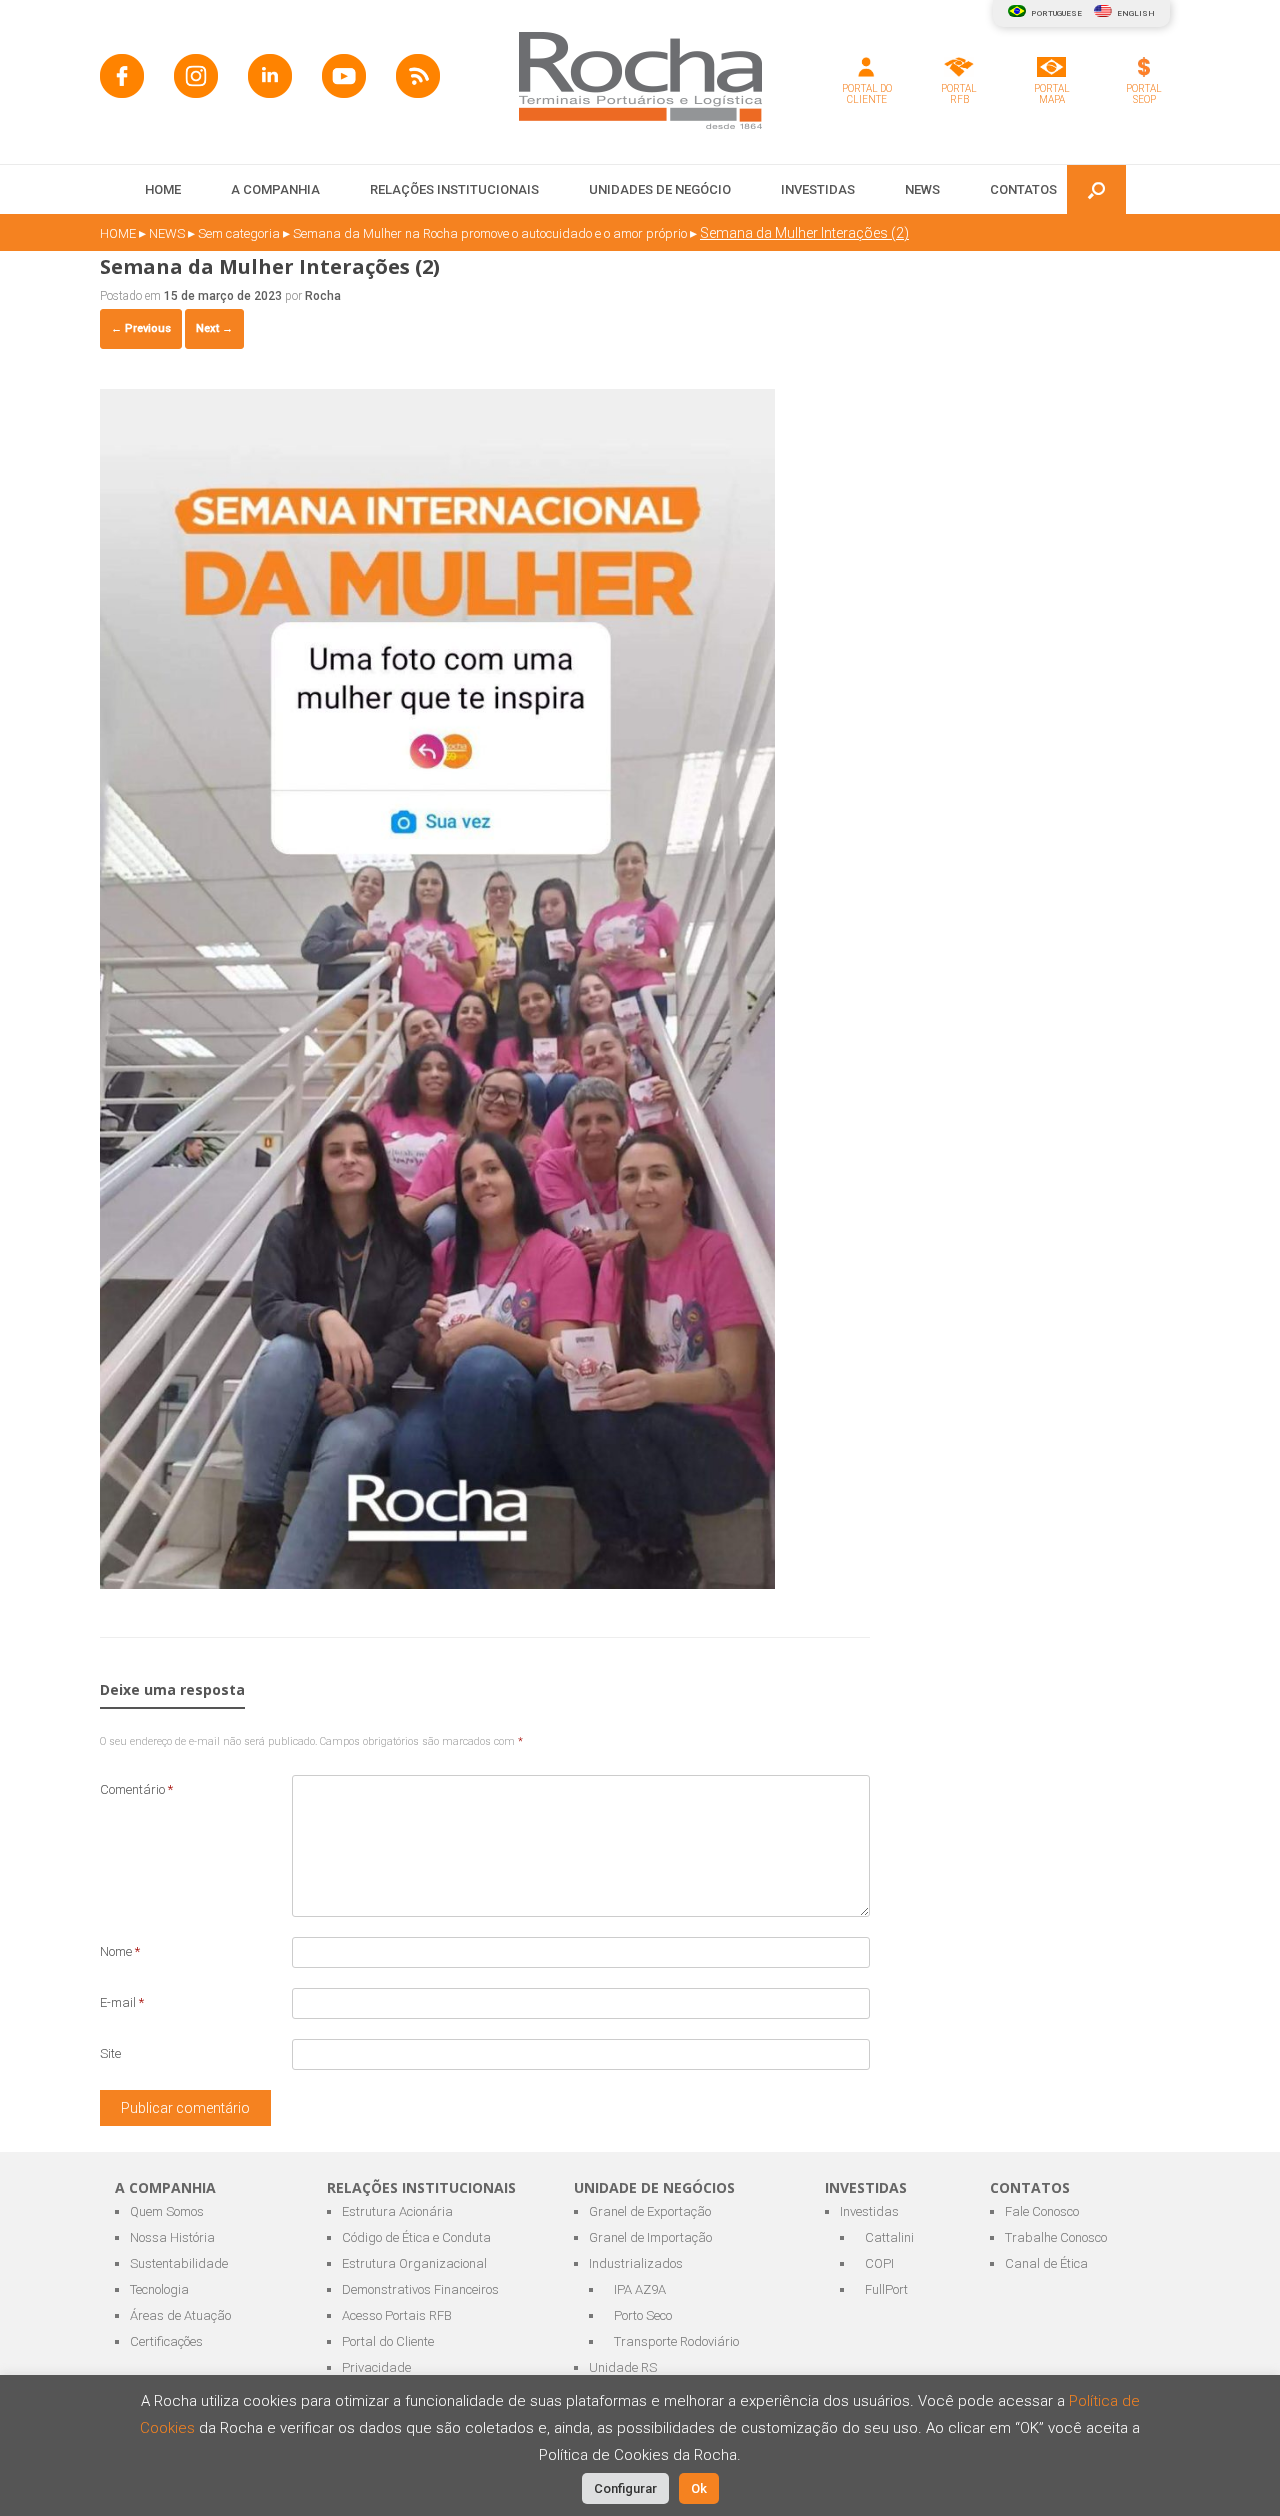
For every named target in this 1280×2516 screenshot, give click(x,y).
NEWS (922, 189)
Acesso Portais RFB (397, 2315)
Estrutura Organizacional (414, 2263)
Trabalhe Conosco (1056, 2237)
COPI (879, 2263)
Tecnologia (159, 2289)
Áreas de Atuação (180, 2315)
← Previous (141, 328)
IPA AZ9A (640, 2289)
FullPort (886, 2289)
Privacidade (376, 2367)
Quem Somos (167, 2211)
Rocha (323, 296)
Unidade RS (623, 2367)
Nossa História (172, 2237)
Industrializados (636, 2263)
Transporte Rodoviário (676, 2341)
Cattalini (889, 2237)
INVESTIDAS (818, 189)
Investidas (869, 2211)
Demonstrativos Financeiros (420, 2289)
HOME (163, 189)
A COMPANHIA (275, 189)
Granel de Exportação (650, 2211)
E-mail (122, 2002)
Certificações (166, 2341)
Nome (120, 1951)
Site (110, 2053)
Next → (214, 328)
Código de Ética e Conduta (416, 2237)
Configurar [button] (625, 2488)
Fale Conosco (1042, 2211)
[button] (1096, 189)
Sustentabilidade (179, 2263)
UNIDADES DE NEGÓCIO (660, 189)
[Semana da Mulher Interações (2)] (437, 1583)
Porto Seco (643, 2315)
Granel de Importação (650, 2237)
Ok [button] (699, 2488)
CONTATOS (1023, 189)
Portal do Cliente (388, 2341)
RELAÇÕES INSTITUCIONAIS (454, 189)
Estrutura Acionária (397, 2211)
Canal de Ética (1046, 2263)
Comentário (136, 1789)
